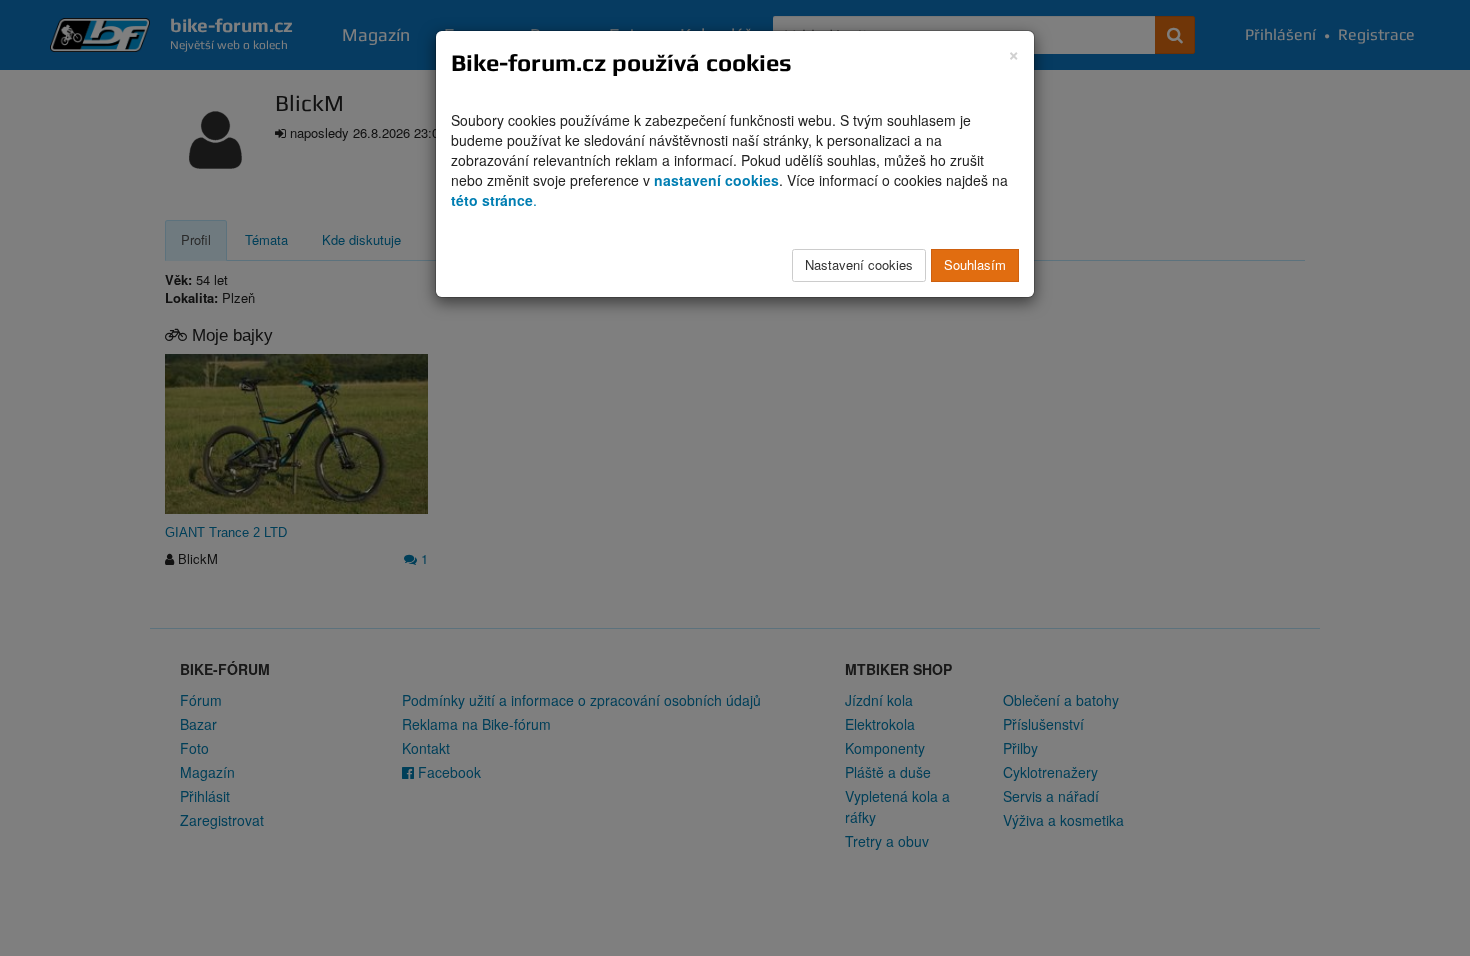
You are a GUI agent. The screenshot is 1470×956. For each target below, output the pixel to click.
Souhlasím (975, 264)
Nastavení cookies (859, 264)
